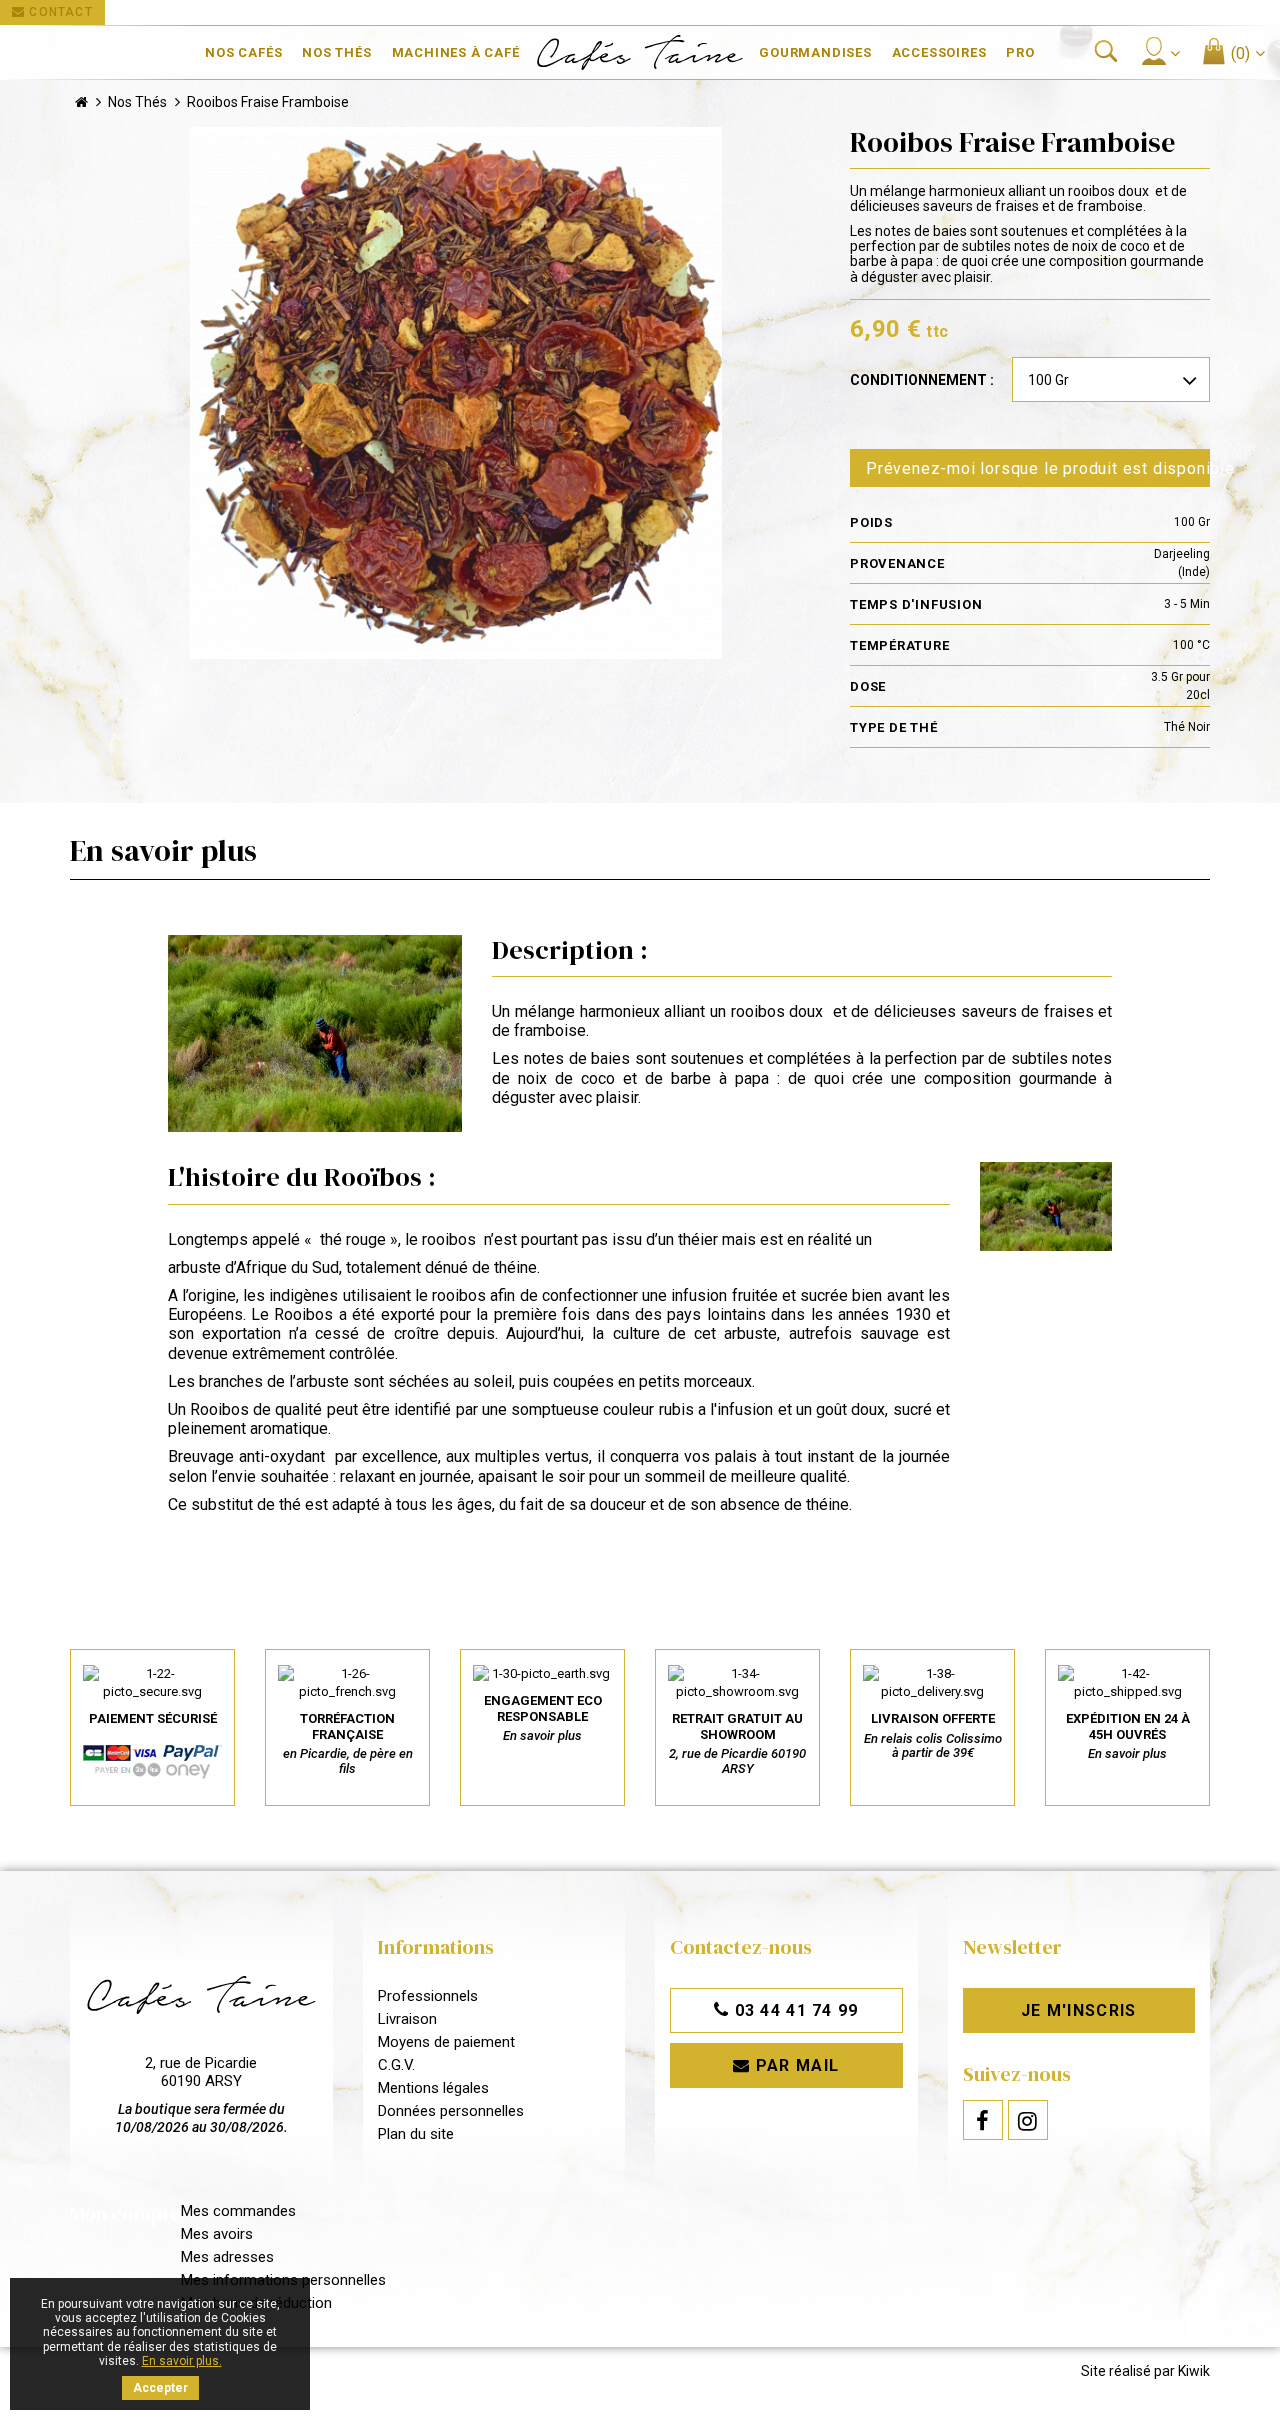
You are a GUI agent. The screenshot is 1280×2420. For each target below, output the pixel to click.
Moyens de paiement (446, 2042)
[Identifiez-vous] (1160, 51)
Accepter (160, 2388)
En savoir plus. (182, 2361)
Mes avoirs (217, 2234)
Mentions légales (433, 2088)
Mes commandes (238, 2211)
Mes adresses (227, 2257)
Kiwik (1194, 2371)
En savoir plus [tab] (163, 850)
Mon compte (125, 2214)
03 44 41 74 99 (793, 2010)
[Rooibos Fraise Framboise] (456, 393)
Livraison (407, 2019)
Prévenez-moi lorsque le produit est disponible (1038, 468)
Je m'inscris (1078, 2010)
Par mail (795, 2065)
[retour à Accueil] (81, 102)
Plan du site (416, 2134)
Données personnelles (451, 2111)
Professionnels (428, 1996)
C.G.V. (396, 2065)
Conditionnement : (922, 380)
